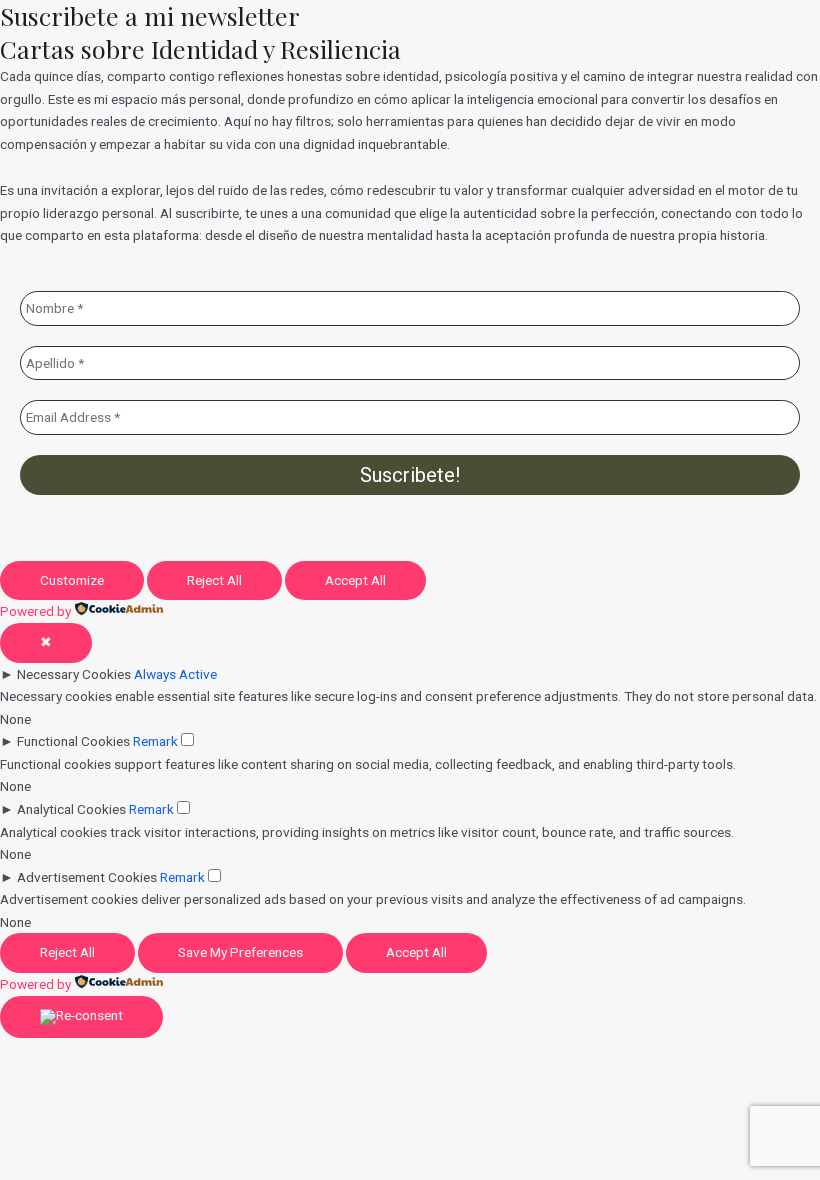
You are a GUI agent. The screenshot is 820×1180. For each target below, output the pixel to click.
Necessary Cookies (74, 674)
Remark (155, 741)
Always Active (175, 674)
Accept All (355, 580)
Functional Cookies (73, 741)
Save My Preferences (240, 952)
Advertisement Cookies (87, 877)
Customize (72, 580)
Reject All (214, 580)
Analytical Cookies (71, 809)
